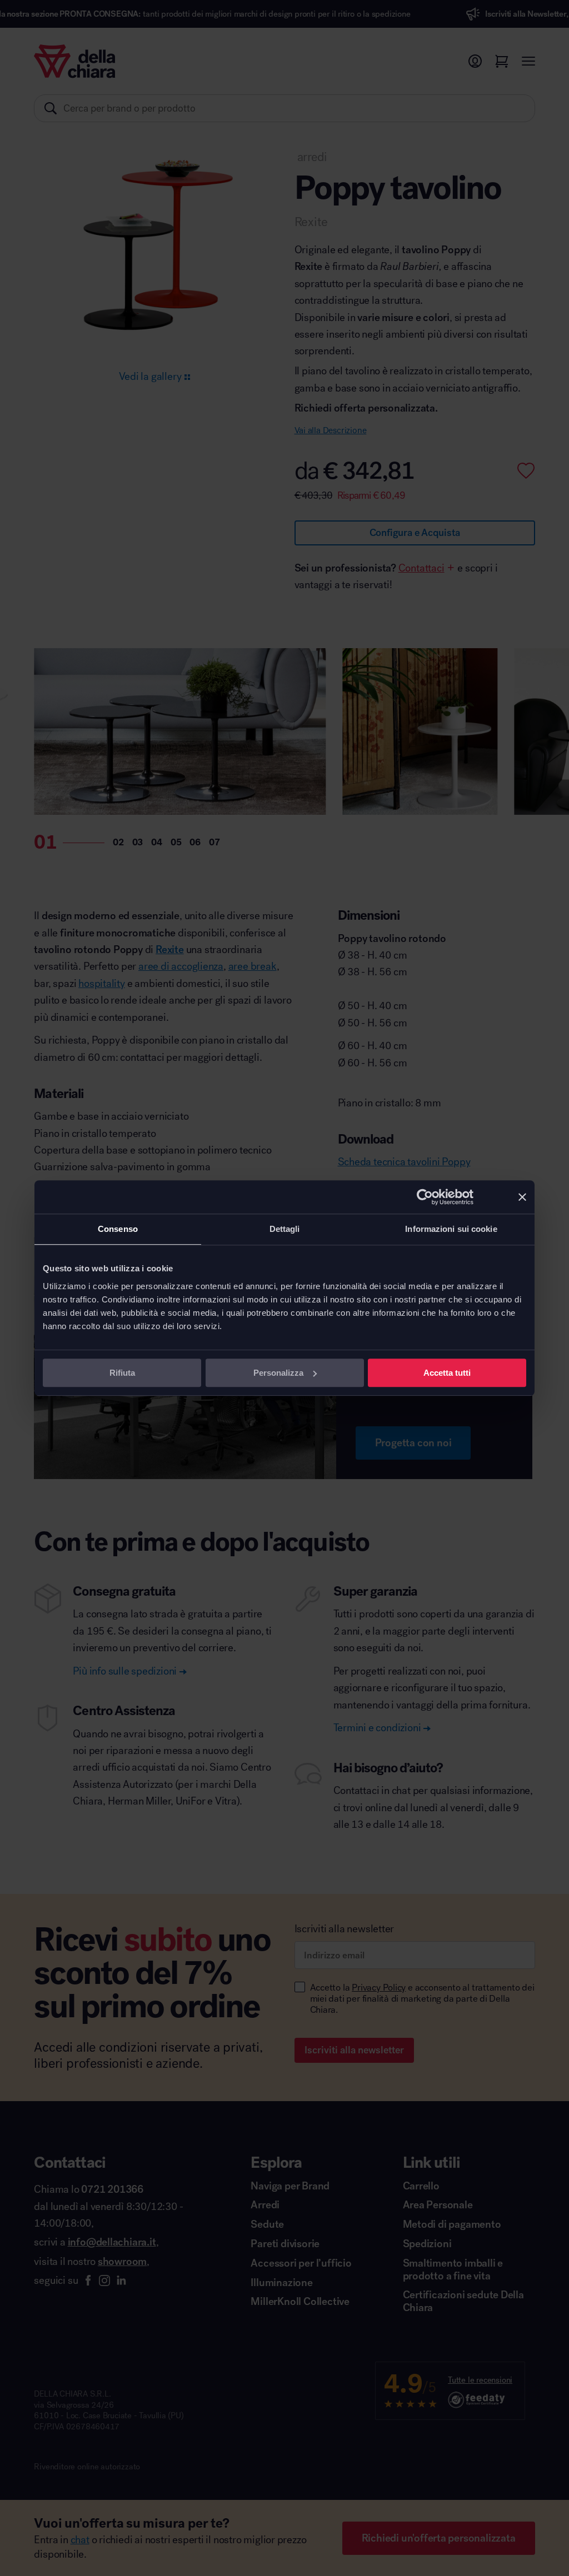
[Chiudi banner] (522, 1197)
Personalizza (278, 1373)
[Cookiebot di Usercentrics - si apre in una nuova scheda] (425, 1197)
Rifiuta (122, 1373)
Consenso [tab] (118, 1229)
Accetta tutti (447, 1373)
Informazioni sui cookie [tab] (451, 1229)
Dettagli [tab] (285, 1229)
